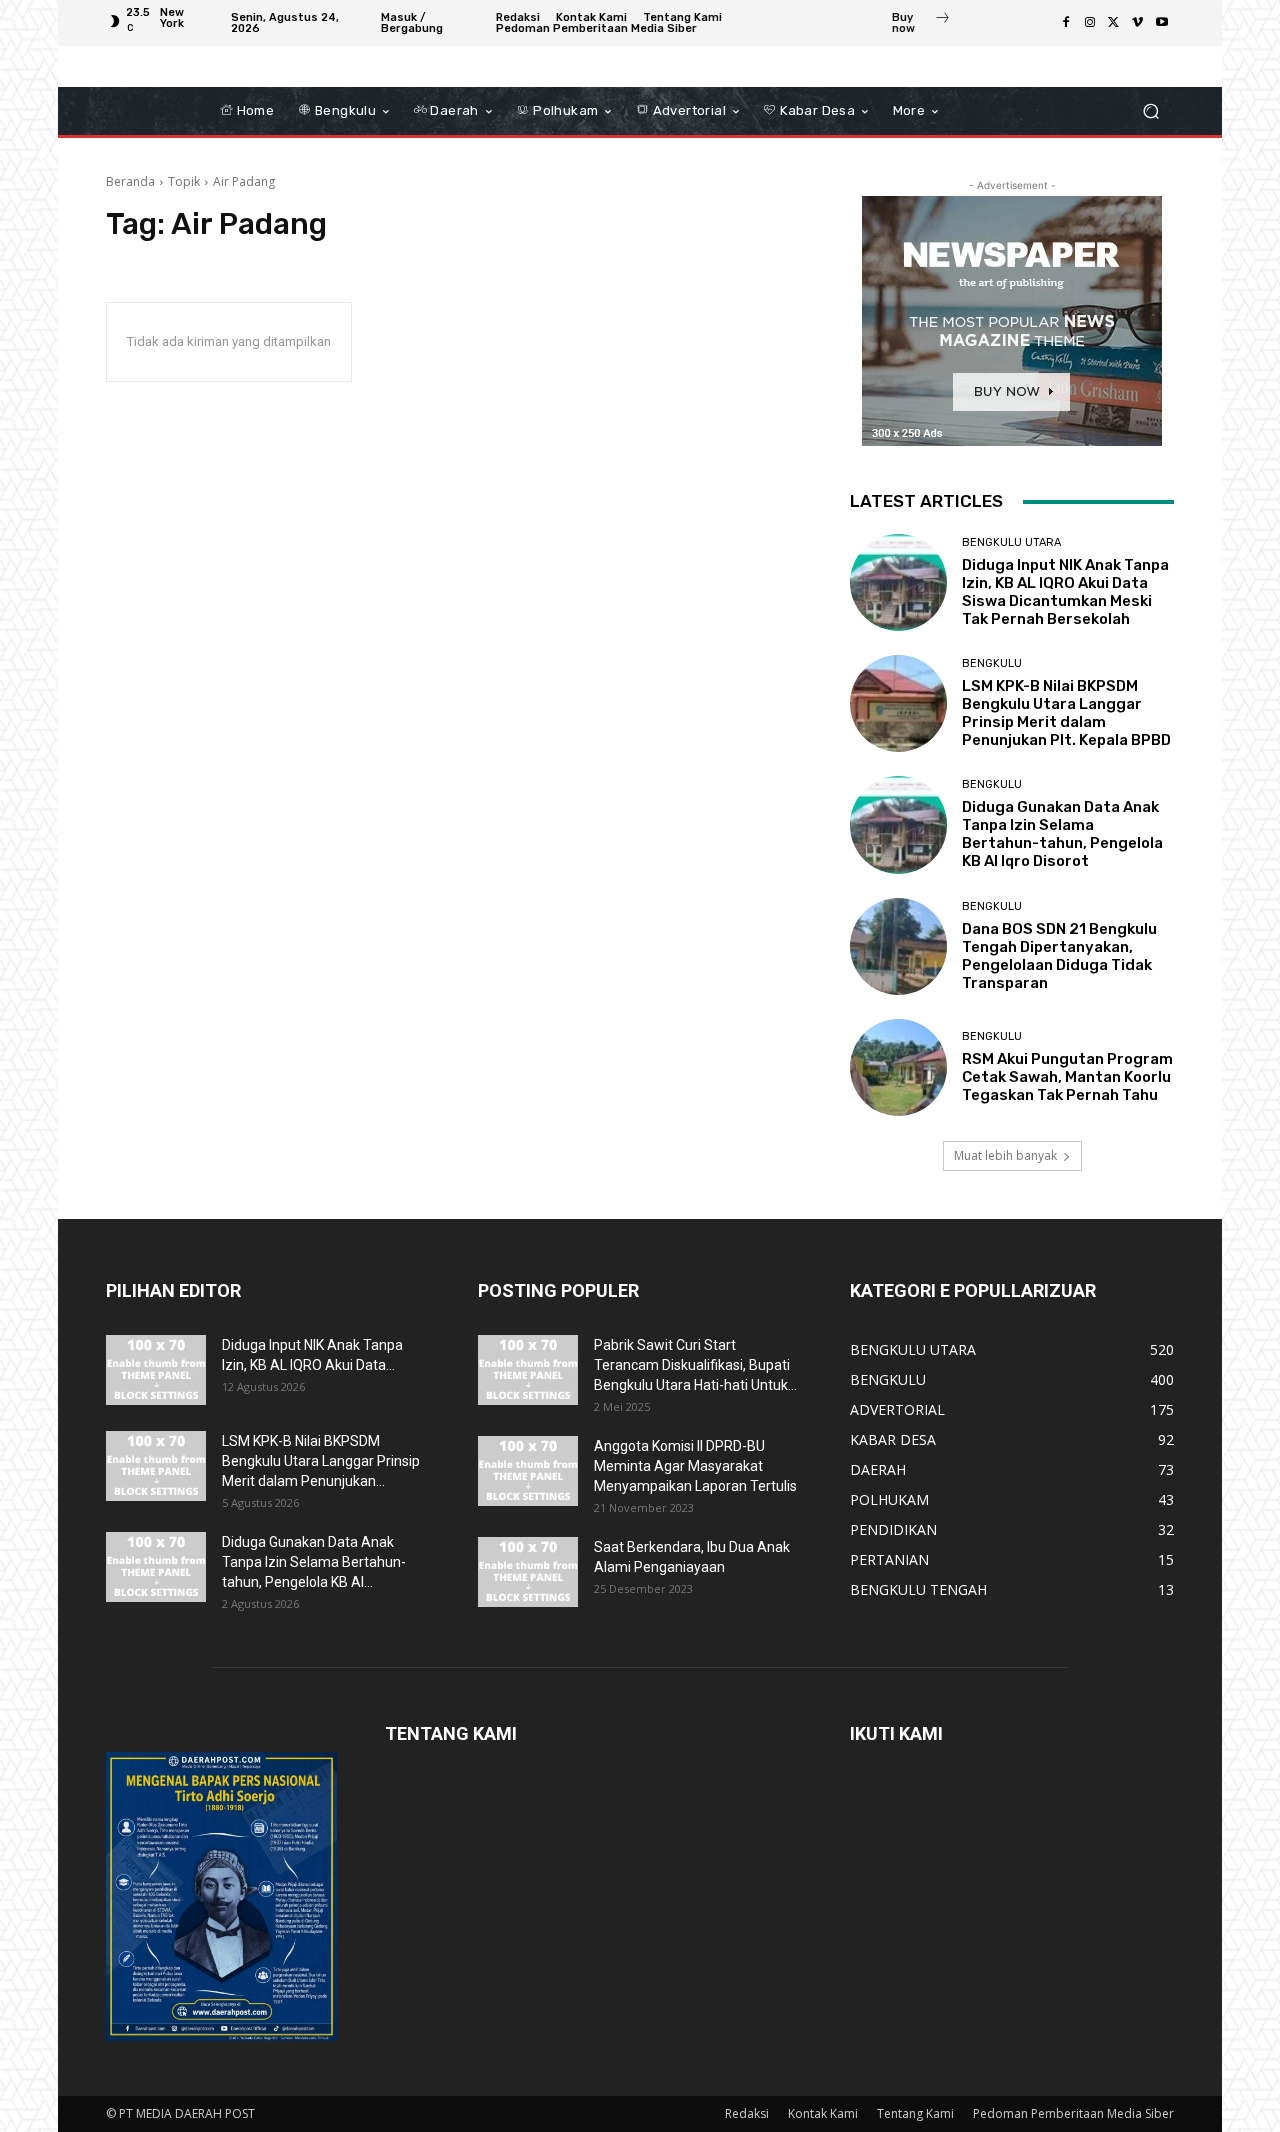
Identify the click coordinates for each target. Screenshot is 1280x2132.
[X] (1114, 23)
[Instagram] (1090, 23)
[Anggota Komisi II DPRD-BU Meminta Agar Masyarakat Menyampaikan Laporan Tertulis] (528, 1471)
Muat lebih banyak (1005, 1155)
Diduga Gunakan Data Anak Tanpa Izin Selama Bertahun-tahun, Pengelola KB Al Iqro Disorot (1062, 834)
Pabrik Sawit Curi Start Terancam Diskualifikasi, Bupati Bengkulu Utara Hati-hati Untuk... (695, 1365)
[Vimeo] (1138, 23)
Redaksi (747, 2113)
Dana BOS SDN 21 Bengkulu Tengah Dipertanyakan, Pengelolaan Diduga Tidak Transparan (1059, 956)
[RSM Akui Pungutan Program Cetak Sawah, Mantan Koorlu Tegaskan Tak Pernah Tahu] (898, 1067)
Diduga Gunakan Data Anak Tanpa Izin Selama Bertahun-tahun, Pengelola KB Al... (314, 1562)
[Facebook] (1066, 23)
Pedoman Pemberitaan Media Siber (1073, 2113)
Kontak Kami (823, 2113)
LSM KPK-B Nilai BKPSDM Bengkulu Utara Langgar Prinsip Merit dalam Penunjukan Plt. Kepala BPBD (1066, 713)
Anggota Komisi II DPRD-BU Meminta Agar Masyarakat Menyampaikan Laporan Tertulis (695, 1466)
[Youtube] (1162, 23)
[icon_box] (921, 25)
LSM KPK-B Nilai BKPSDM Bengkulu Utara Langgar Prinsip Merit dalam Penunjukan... (321, 1461)
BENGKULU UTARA (1011, 542)
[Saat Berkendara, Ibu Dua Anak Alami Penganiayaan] (528, 1572)
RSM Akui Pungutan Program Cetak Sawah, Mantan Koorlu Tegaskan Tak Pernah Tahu (1067, 1077)
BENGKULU (992, 663)
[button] (1150, 111)
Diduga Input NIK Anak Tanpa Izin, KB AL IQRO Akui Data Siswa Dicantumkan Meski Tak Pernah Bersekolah (1065, 592)
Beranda (130, 181)
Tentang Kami (915, 2113)
